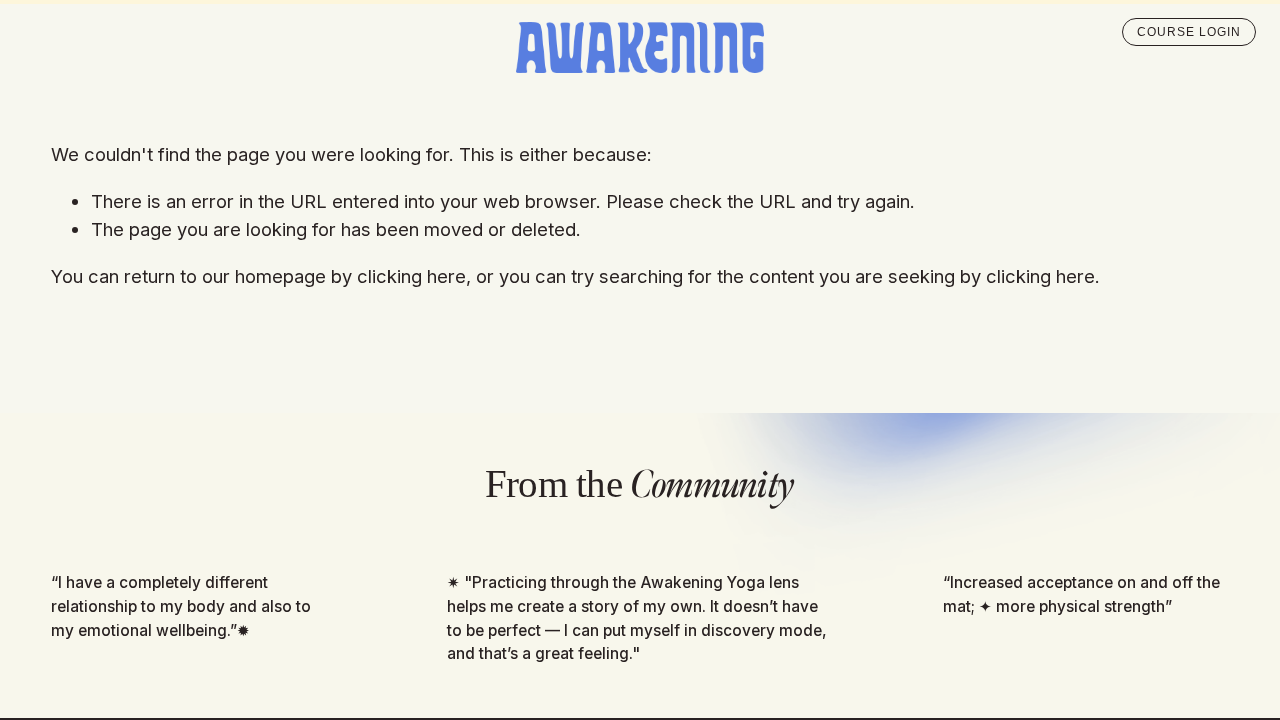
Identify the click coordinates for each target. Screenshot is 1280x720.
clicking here (411, 276)
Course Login (1189, 32)
